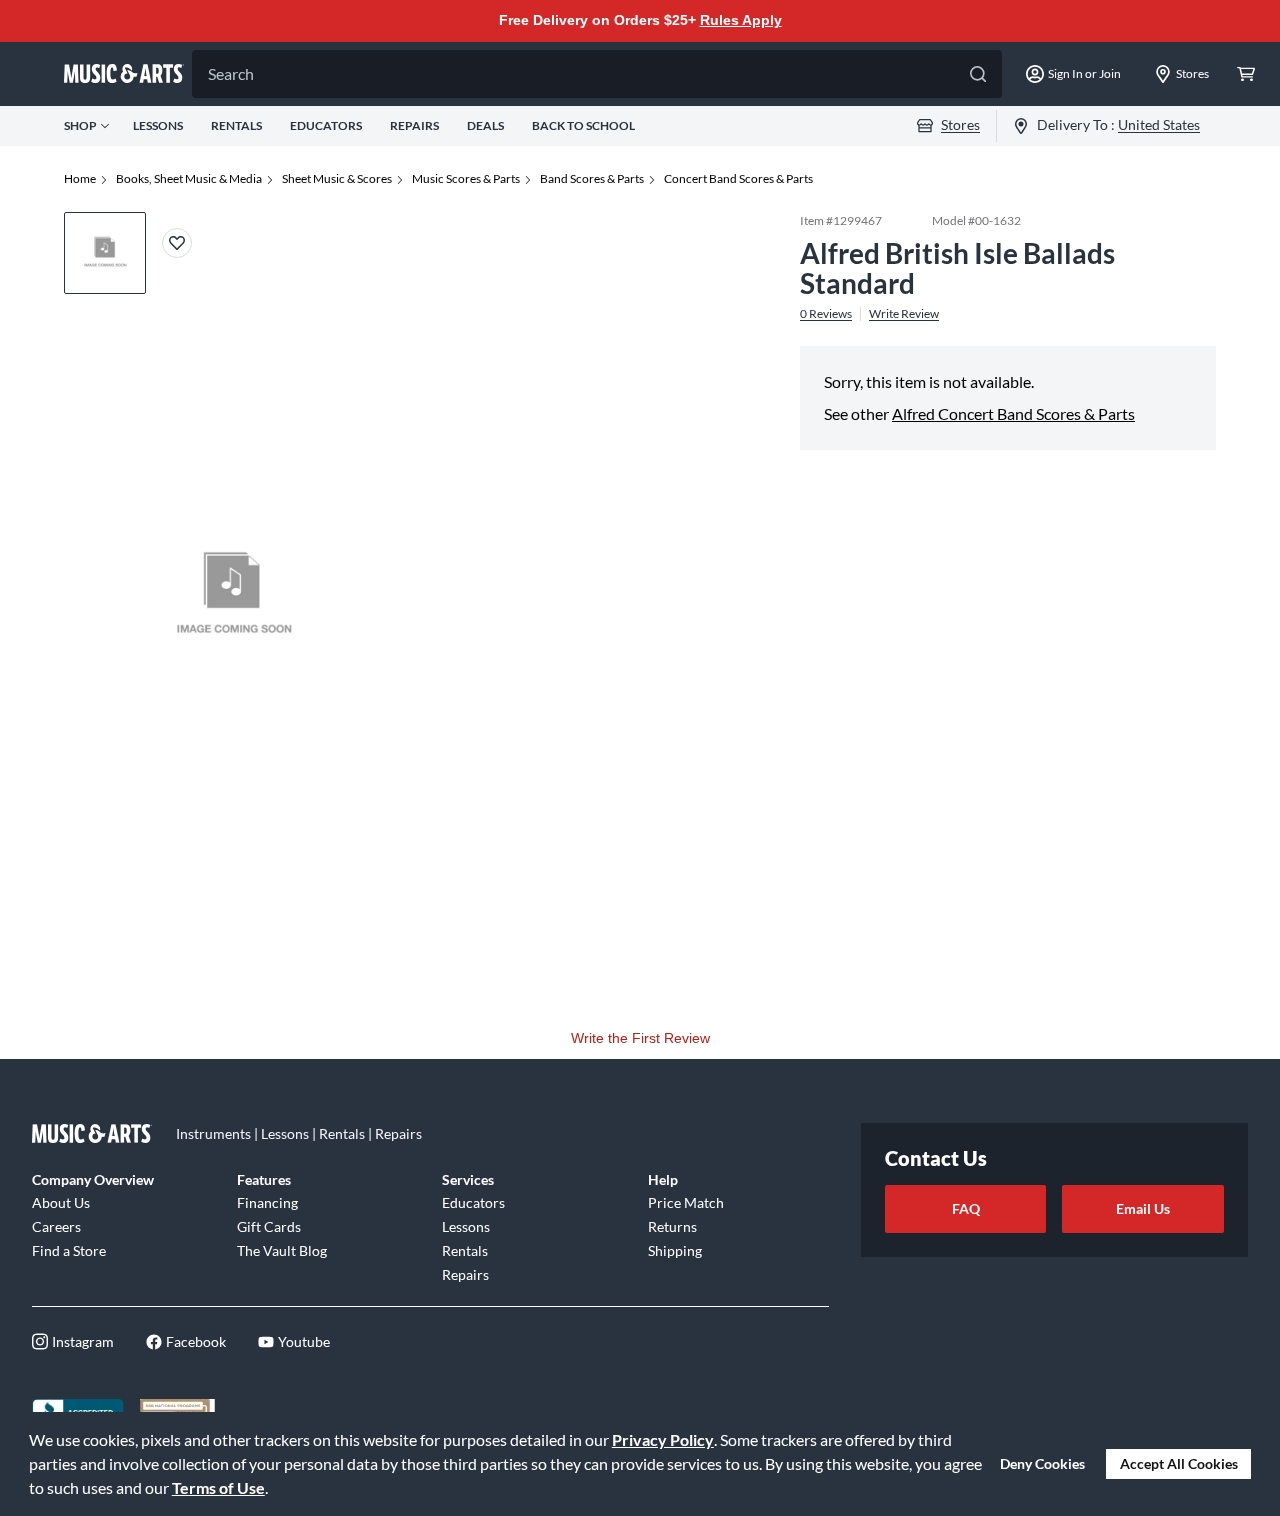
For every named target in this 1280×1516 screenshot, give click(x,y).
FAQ (966, 1208)
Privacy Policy (663, 1439)
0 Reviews (826, 314)
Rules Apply (741, 20)
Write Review (904, 314)
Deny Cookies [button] (1042, 1463)
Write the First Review (640, 1038)
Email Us (1143, 1208)
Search (231, 73)
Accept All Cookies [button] (1179, 1463)
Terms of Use (218, 1487)
